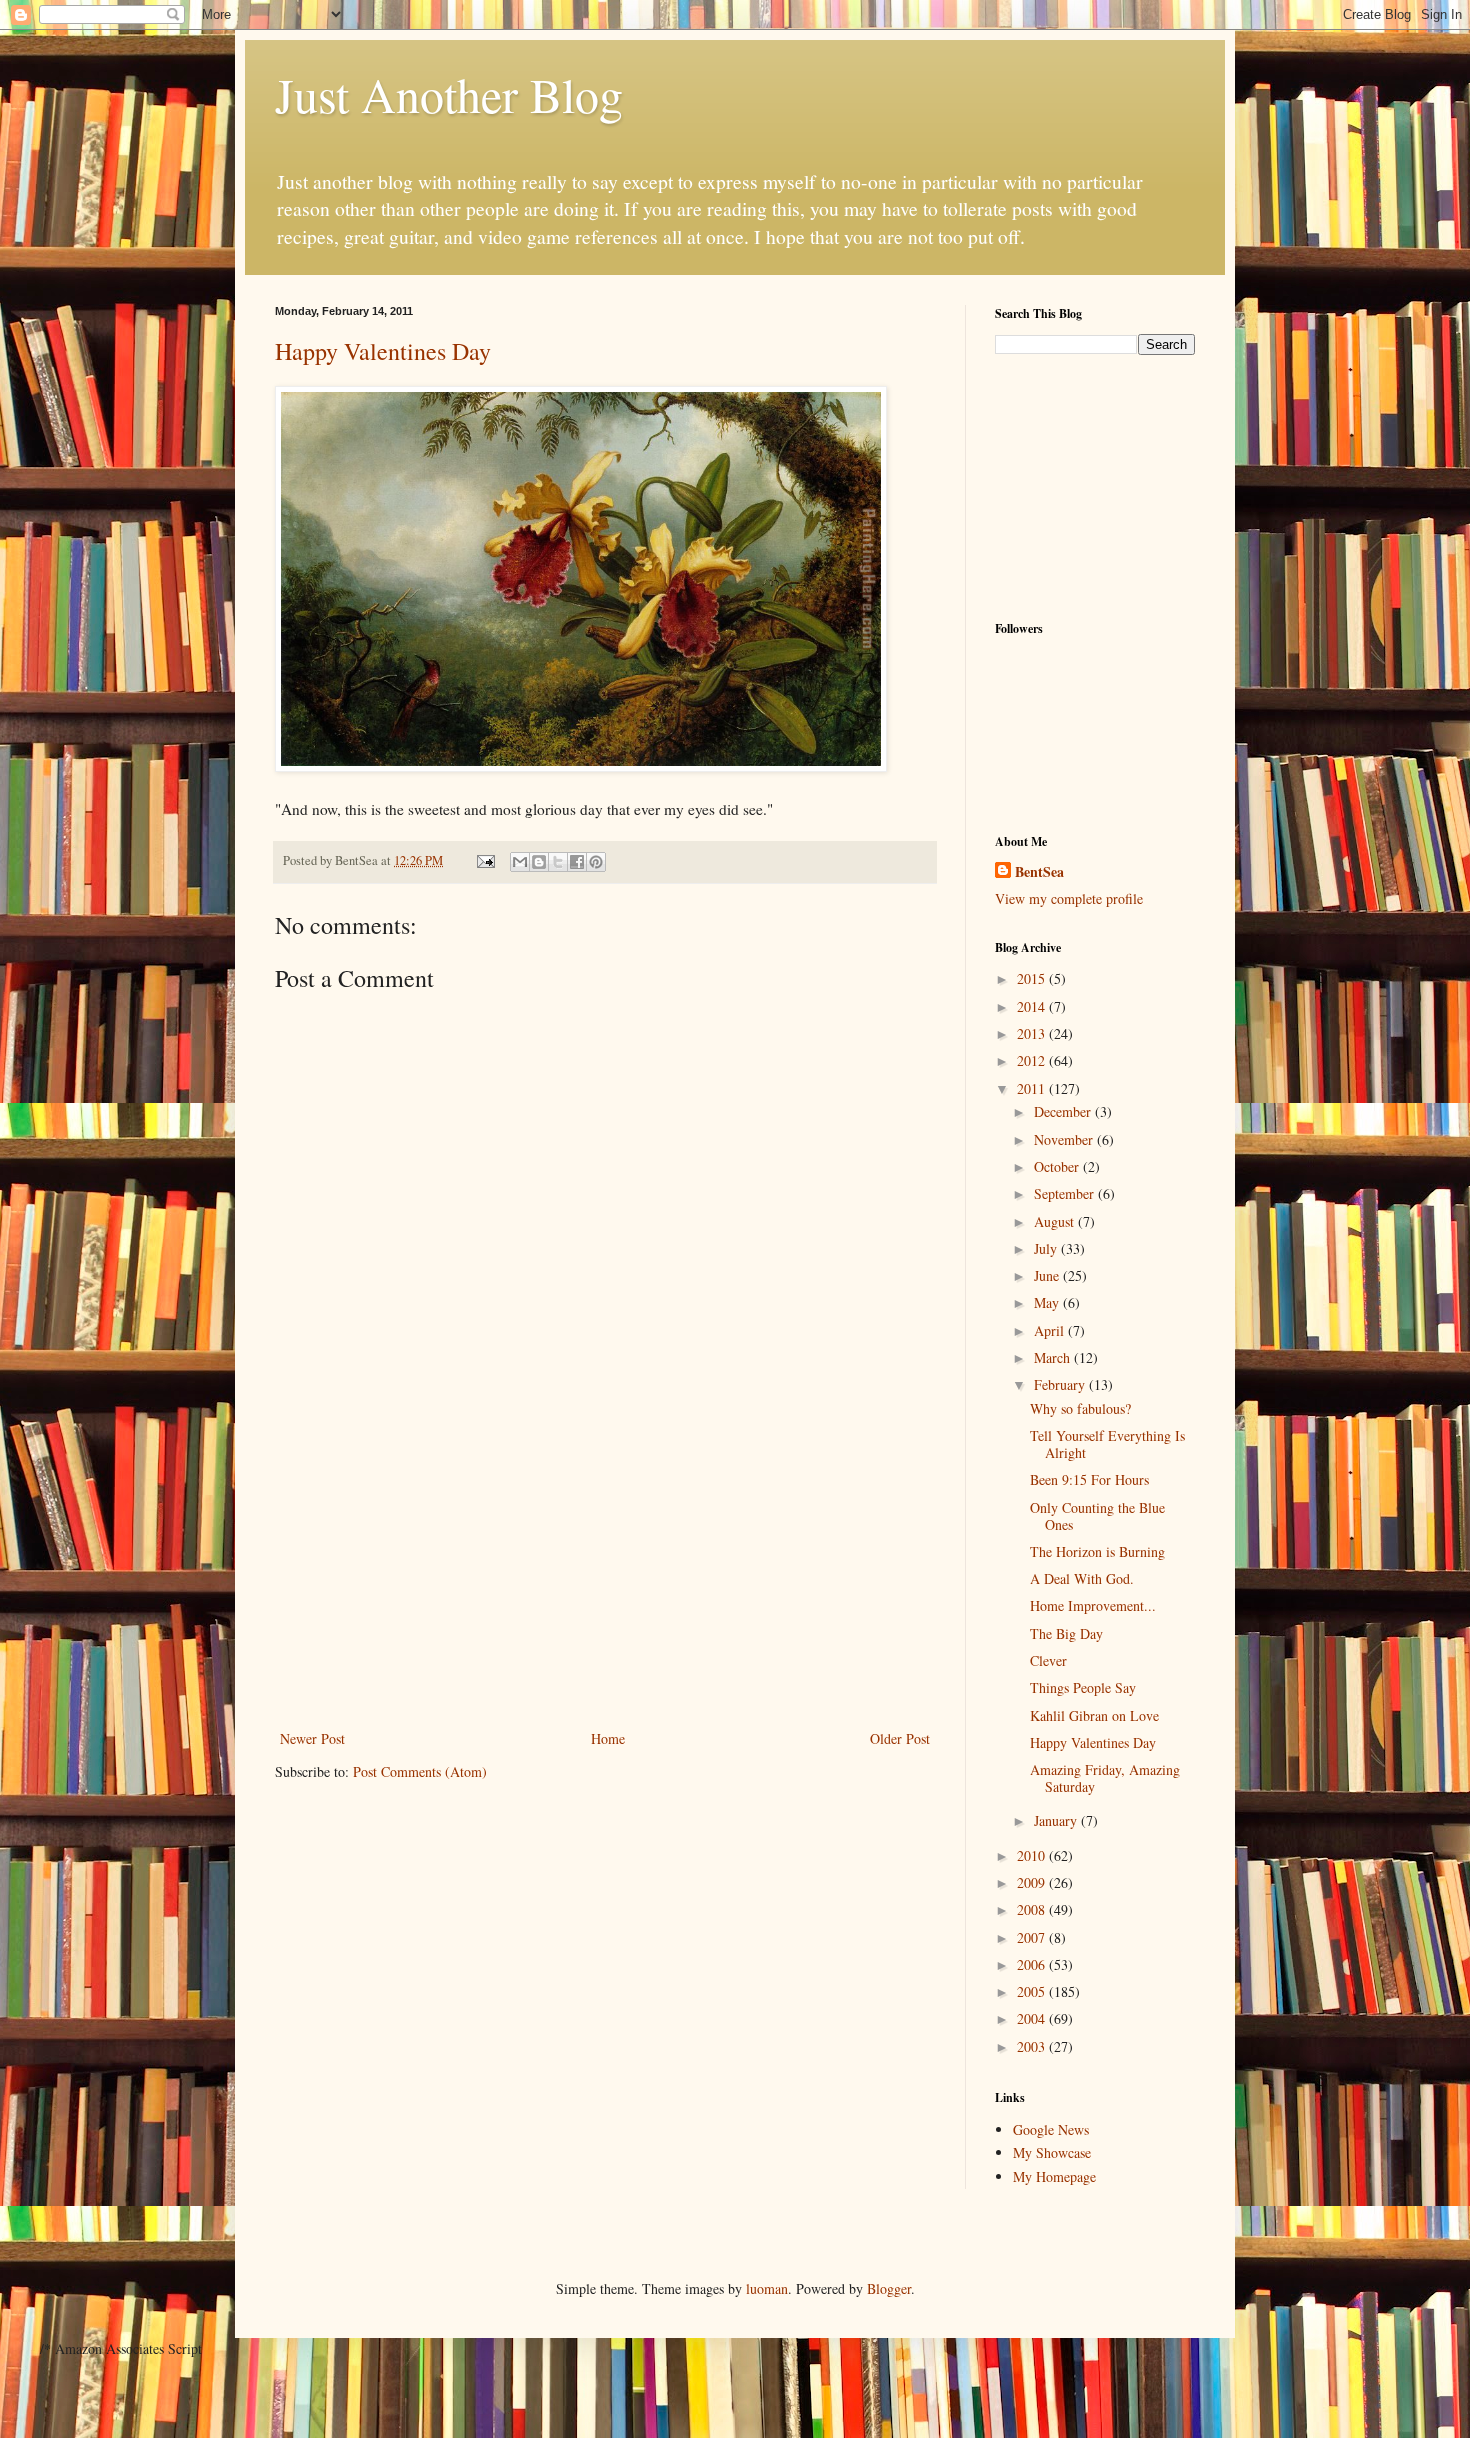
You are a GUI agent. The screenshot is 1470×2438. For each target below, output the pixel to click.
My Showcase (1052, 2152)
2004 (1033, 2018)
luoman (767, 2288)
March (1054, 1357)
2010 (1033, 1855)
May (1048, 1302)
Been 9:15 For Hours (1089, 1479)
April (1051, 1330)
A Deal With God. (1082, 1578)
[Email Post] (484, 860)
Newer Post (312, 1738)
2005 (1033, 1991)
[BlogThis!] (539, 862)
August (1056, 1221)
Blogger (889, 2288)
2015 (1033, 978)
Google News (1051, 2129)
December (1064, 1111)
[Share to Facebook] (577, 862)
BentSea (1039, 872)
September (1066, 1193)
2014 (1033, 1006)
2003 (1033, 2046)
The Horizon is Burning (1097, 1551)
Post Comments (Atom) (420, 1771)
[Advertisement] (605, 1576)
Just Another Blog (449, 94)
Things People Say (1083, 1687)
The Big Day (1066, 1633)
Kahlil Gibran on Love (1094, 1715)
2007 (1033, 1937)
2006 (1033, 1964)
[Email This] (520, 862)
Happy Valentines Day (383, 351)
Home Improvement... (1093, 1605)
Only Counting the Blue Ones (1097, 1516)
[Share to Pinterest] (596, 862)
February (1061, 1384)
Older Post (900, 1738)
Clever (1048, 1660)
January (1057, 1820)
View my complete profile (1069, 898)
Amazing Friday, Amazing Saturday (1105, 1778)
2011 (1033, 1088)
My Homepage (1054, 2176)
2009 (1033, 1882)
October (1058, 1166)
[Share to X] (558, 862)
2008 (1033, 1909)
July (1047, 1248)
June (1048, 1275)
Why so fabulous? (1080, 1408)
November (1065, 1139)
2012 (1033, 1060)
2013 (1033, 1033)
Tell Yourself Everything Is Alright (1107, 1444)
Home (608, 1738)
